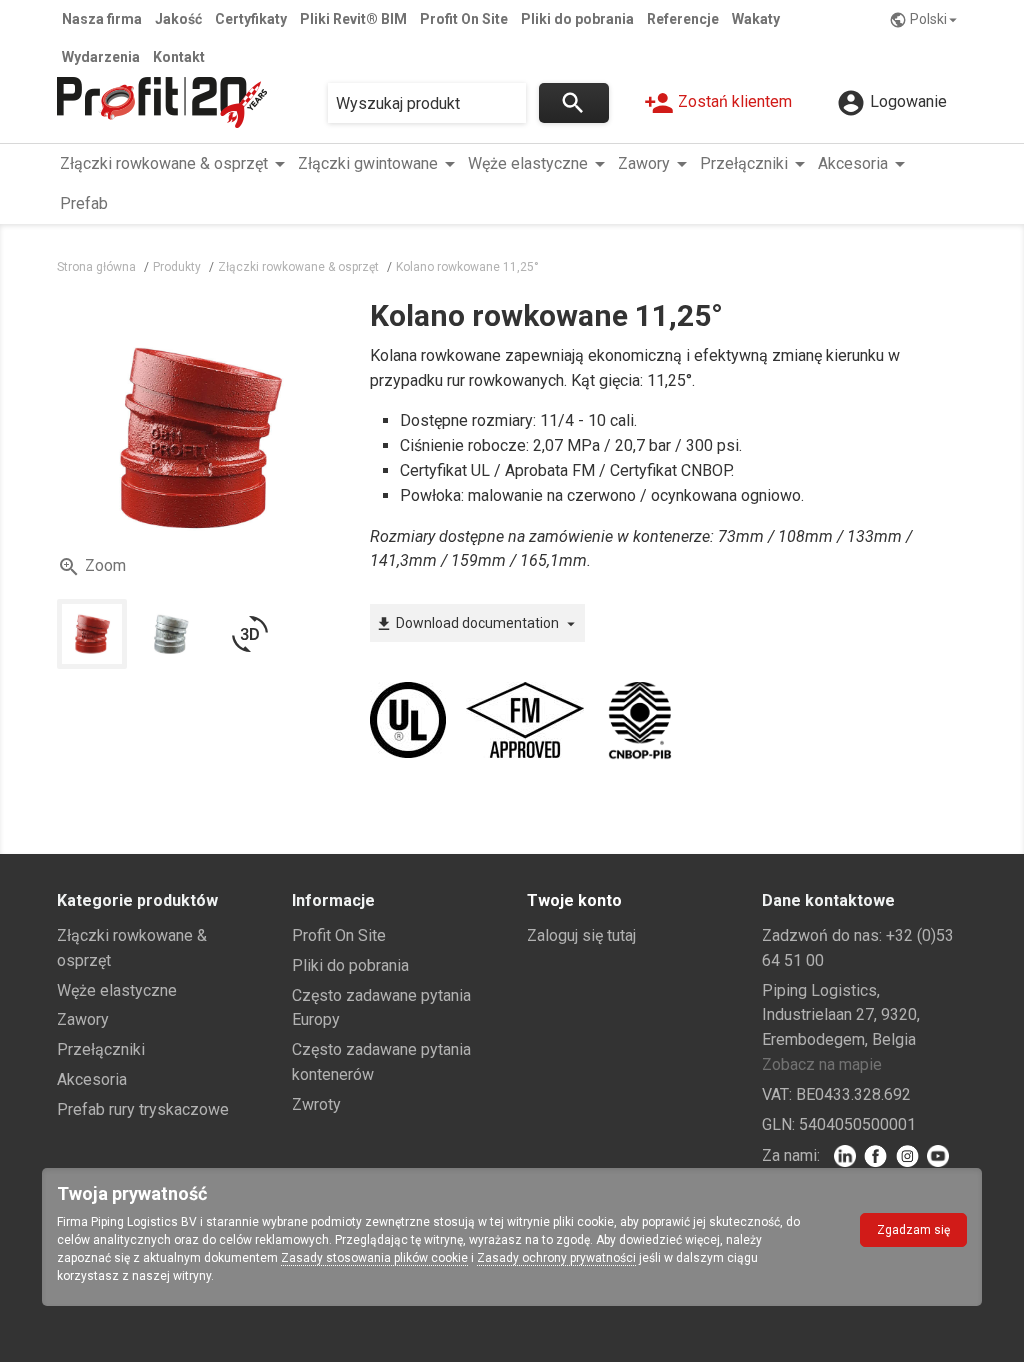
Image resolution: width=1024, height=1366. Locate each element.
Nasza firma (102, 19)
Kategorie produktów (137, 900)
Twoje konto (574, 900)
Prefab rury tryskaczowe (143, 1109)
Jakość (178, 19)
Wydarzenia (101, 57)
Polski (925, 20)
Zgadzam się (913, 1230)
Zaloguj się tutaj (581, 935)
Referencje (683, 19)
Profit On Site (464, 19)
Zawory (83, 1019)
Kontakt (179, 57)
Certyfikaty (251, 19)
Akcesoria (92, 1079)
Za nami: (791, 1155)
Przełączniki (101, 1049)
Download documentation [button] (477, 624)
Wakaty (756, 19)
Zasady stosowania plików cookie (374, 1258)
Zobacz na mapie (822, 1064)
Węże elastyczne (117, 990)
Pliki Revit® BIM (353, 19)
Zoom (91, 567)
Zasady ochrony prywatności (556, 1258)
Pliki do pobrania (577, 19)
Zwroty (316, 1104)
